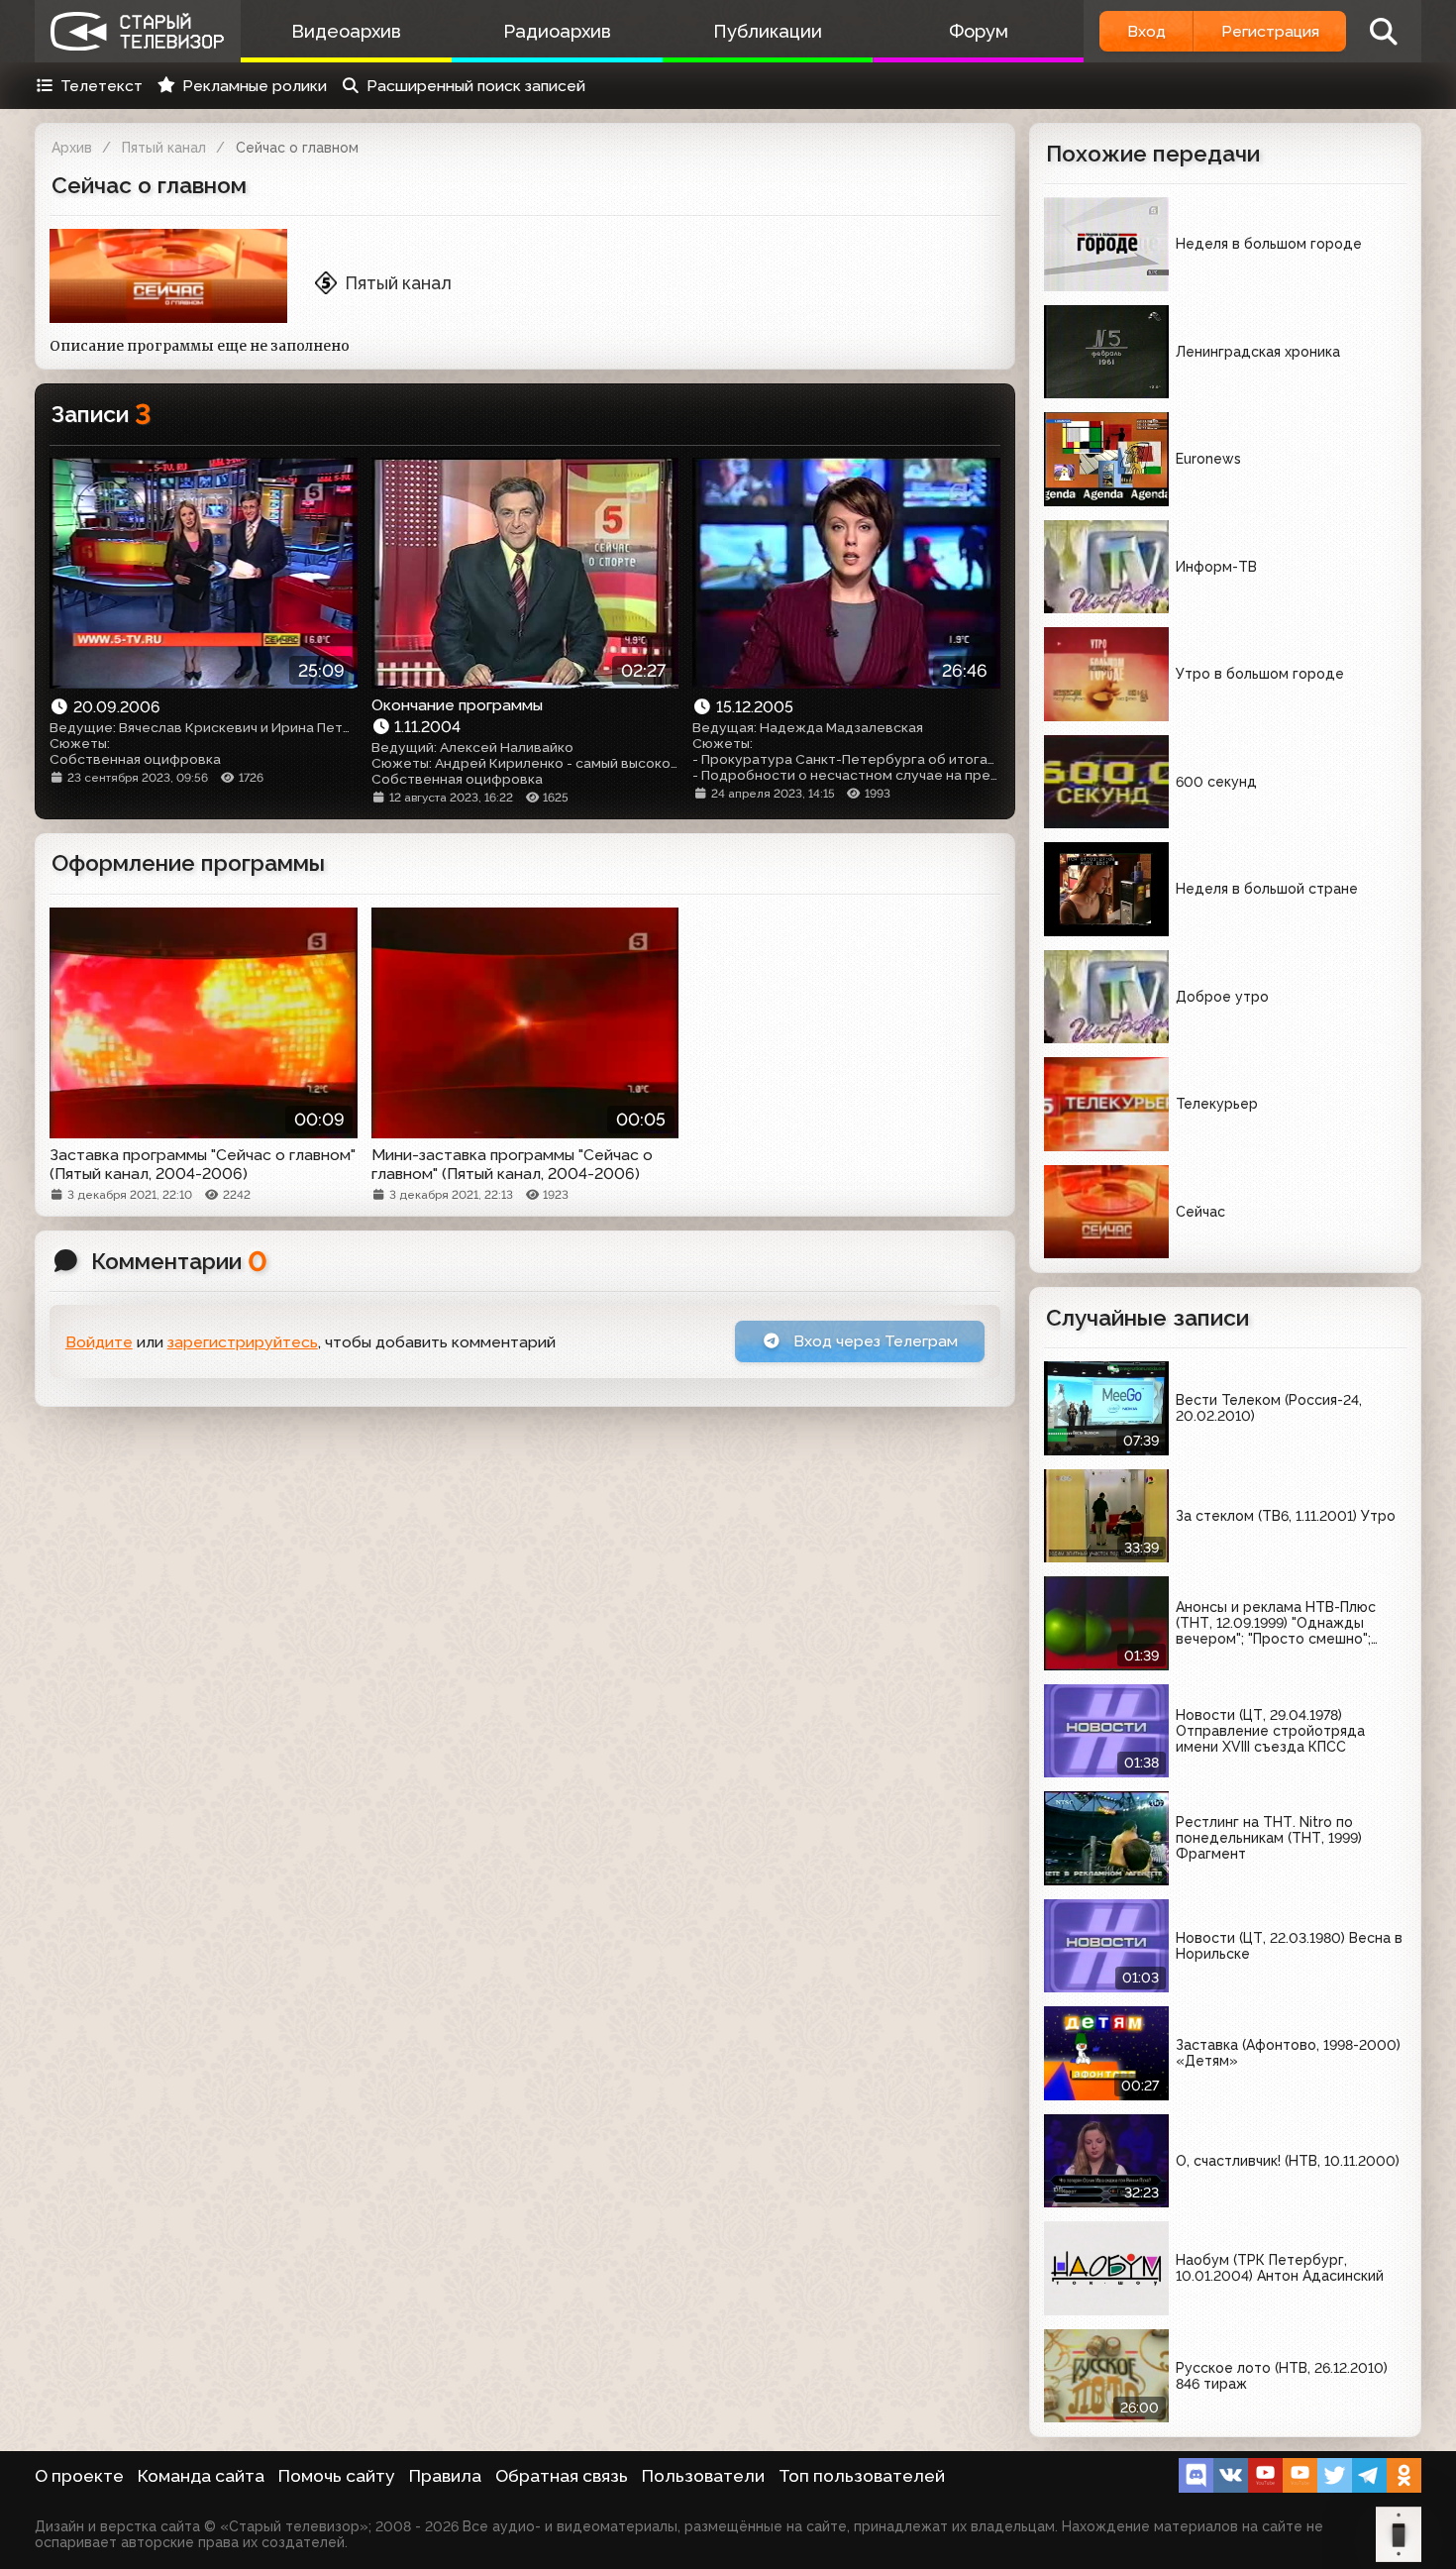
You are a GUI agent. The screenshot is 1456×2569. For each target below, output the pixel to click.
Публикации (768, 31)
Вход (1146, 31)
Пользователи (703, 2476)
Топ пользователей (862, 2476)
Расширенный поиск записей (476, 86)
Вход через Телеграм (874, 1341)
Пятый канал (164, 148)
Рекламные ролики (255, 86)
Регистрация (1270, 31)
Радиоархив (557, 31)
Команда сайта (201, 2476)
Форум (979, 31)
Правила (445, 2476)
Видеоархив (346, 31)
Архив (72, 148)
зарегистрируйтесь (243, 1342)
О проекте (79, 2476)
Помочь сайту (337, 2476)
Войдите (99, 1342)
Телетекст (102, 86)
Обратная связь (562, 2476)
